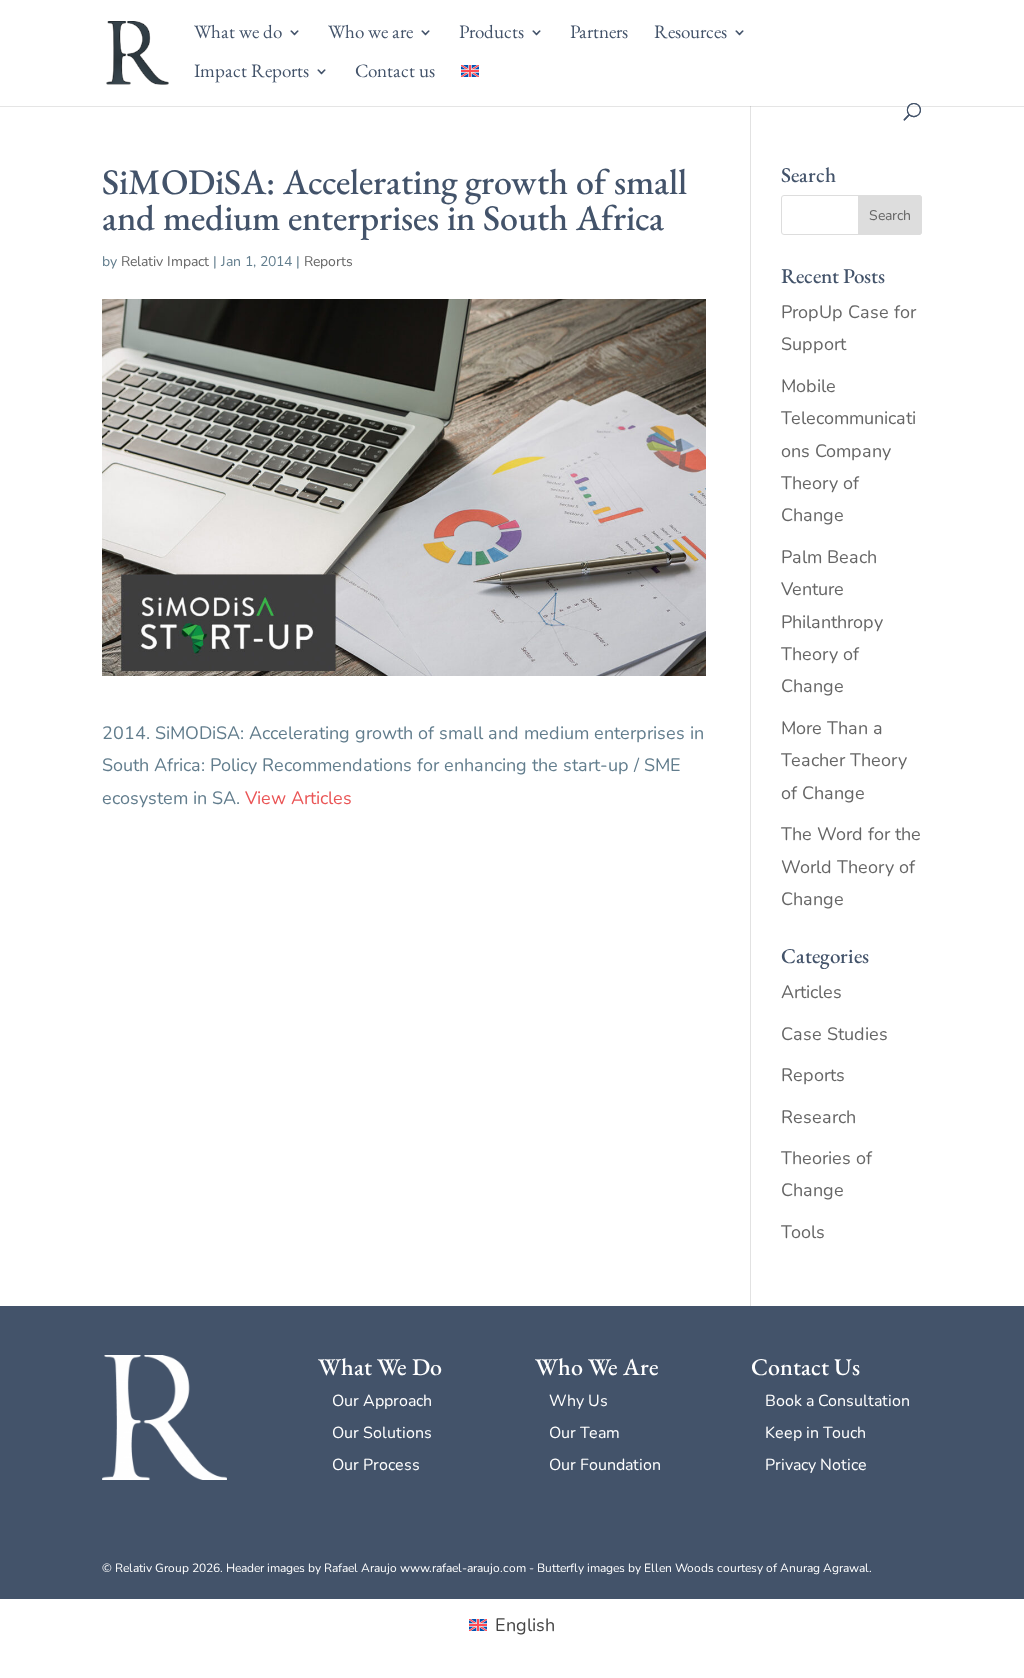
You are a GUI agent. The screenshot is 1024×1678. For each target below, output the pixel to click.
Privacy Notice (816, 1465)
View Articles (298, 798)
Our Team (584, 1433)
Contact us (395, 73)
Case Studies (834, 1034)
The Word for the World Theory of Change (851, 866)
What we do (238, 34)
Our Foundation (605, 1465)
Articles (811, 992)
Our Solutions (382, 1433)
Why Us (578, 1401)
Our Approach (382, 1401)
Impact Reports (251, 73)
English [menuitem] (525, 1625)
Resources (690, 34)
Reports (328, 261)
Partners (599, 34)
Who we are (370, 34)
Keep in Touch (815, 1433)
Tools (803, 1232)
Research (818, 1117)
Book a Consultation (837, 1401)
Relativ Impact (165, 261)
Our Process (376, 1465)
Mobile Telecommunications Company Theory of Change (848, 451)
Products (491, 34)
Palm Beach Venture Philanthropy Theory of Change (832, 622)
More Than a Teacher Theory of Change (844, 760)
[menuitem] (470, 83)
